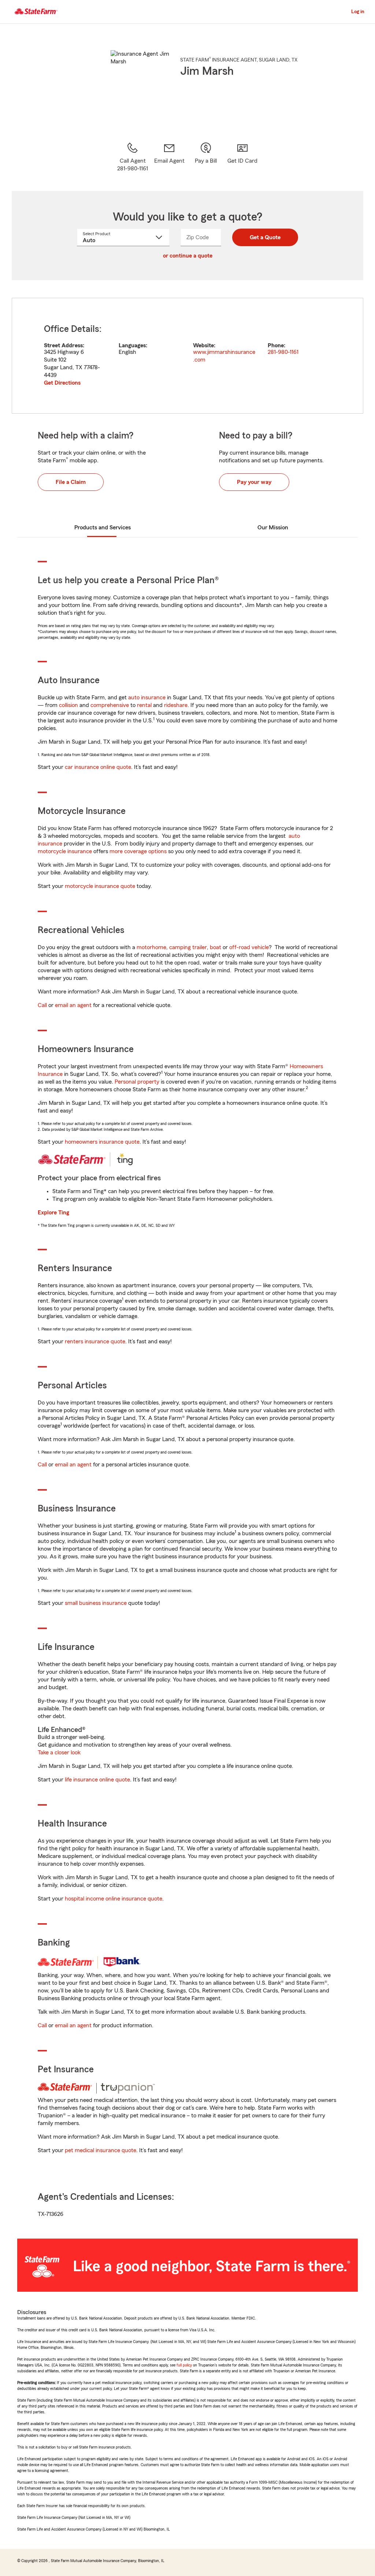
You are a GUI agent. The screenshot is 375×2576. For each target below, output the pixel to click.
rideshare (176, 705)
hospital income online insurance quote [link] (114, 1899)
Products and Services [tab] (103, 528)
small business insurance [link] (96, 1603)
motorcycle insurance (65, 851)
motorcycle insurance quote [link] (100, 886)
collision (68, 705)
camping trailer (188, 947)
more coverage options (138, 851)
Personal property (137, 1082)
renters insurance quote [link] (95, 1341)
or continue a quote (188, 256)
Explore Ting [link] (53, 1213)
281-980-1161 (283, 352)
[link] (169, 157)
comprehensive (110, 705)
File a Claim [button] (71, 482)
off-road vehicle (249, 947)
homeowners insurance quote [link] (102, 1142)
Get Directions (62, 383)
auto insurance (147, 697)
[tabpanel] (187, 356)
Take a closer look (59, 1753)
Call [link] (42, 1005)
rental (144, 705)
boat (216, 947)
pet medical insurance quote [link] (101, 2150)
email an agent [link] (73, 1005)
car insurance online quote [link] (98, 767)
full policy (184, 2365)
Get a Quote (265, 237)
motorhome (151, 947)
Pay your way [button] (254, 482)
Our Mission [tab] (273, 528)
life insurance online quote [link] (97, 1780)
